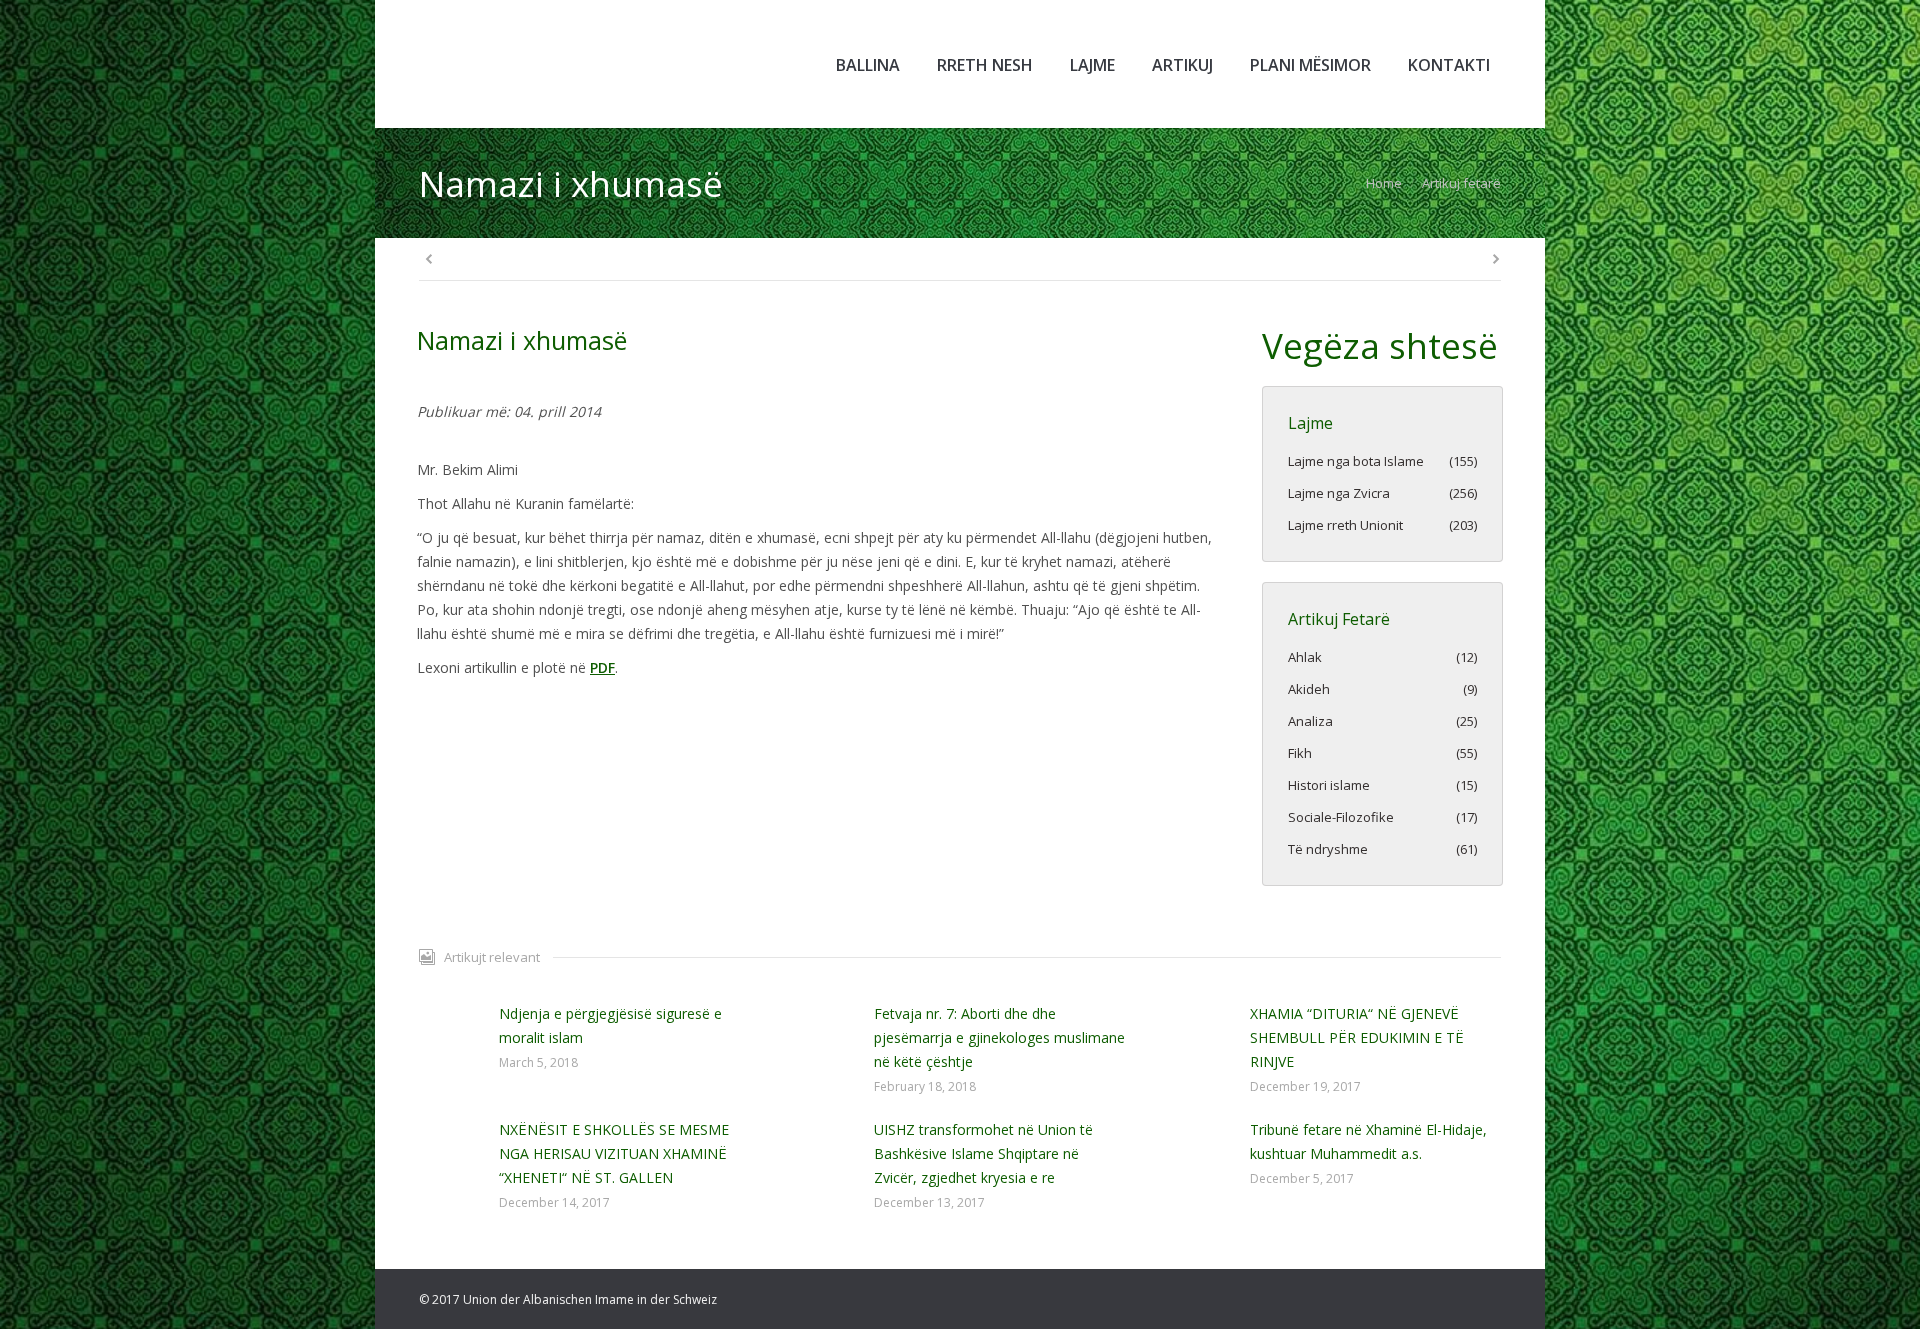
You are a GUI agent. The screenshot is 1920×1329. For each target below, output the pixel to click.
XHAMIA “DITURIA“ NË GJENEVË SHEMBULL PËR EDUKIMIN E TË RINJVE (1357, 1037)
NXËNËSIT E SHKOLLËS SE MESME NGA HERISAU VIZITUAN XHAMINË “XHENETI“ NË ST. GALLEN (614, 1153)
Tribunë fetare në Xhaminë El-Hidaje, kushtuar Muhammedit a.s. (1368, 1141)
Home (1384, 183)
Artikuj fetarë (1461, 183)
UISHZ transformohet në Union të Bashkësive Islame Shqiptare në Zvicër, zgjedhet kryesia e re (983, 1153)
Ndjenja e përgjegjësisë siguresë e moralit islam (610, 1025)
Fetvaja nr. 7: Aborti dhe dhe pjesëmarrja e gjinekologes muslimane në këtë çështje (999, 1037)
